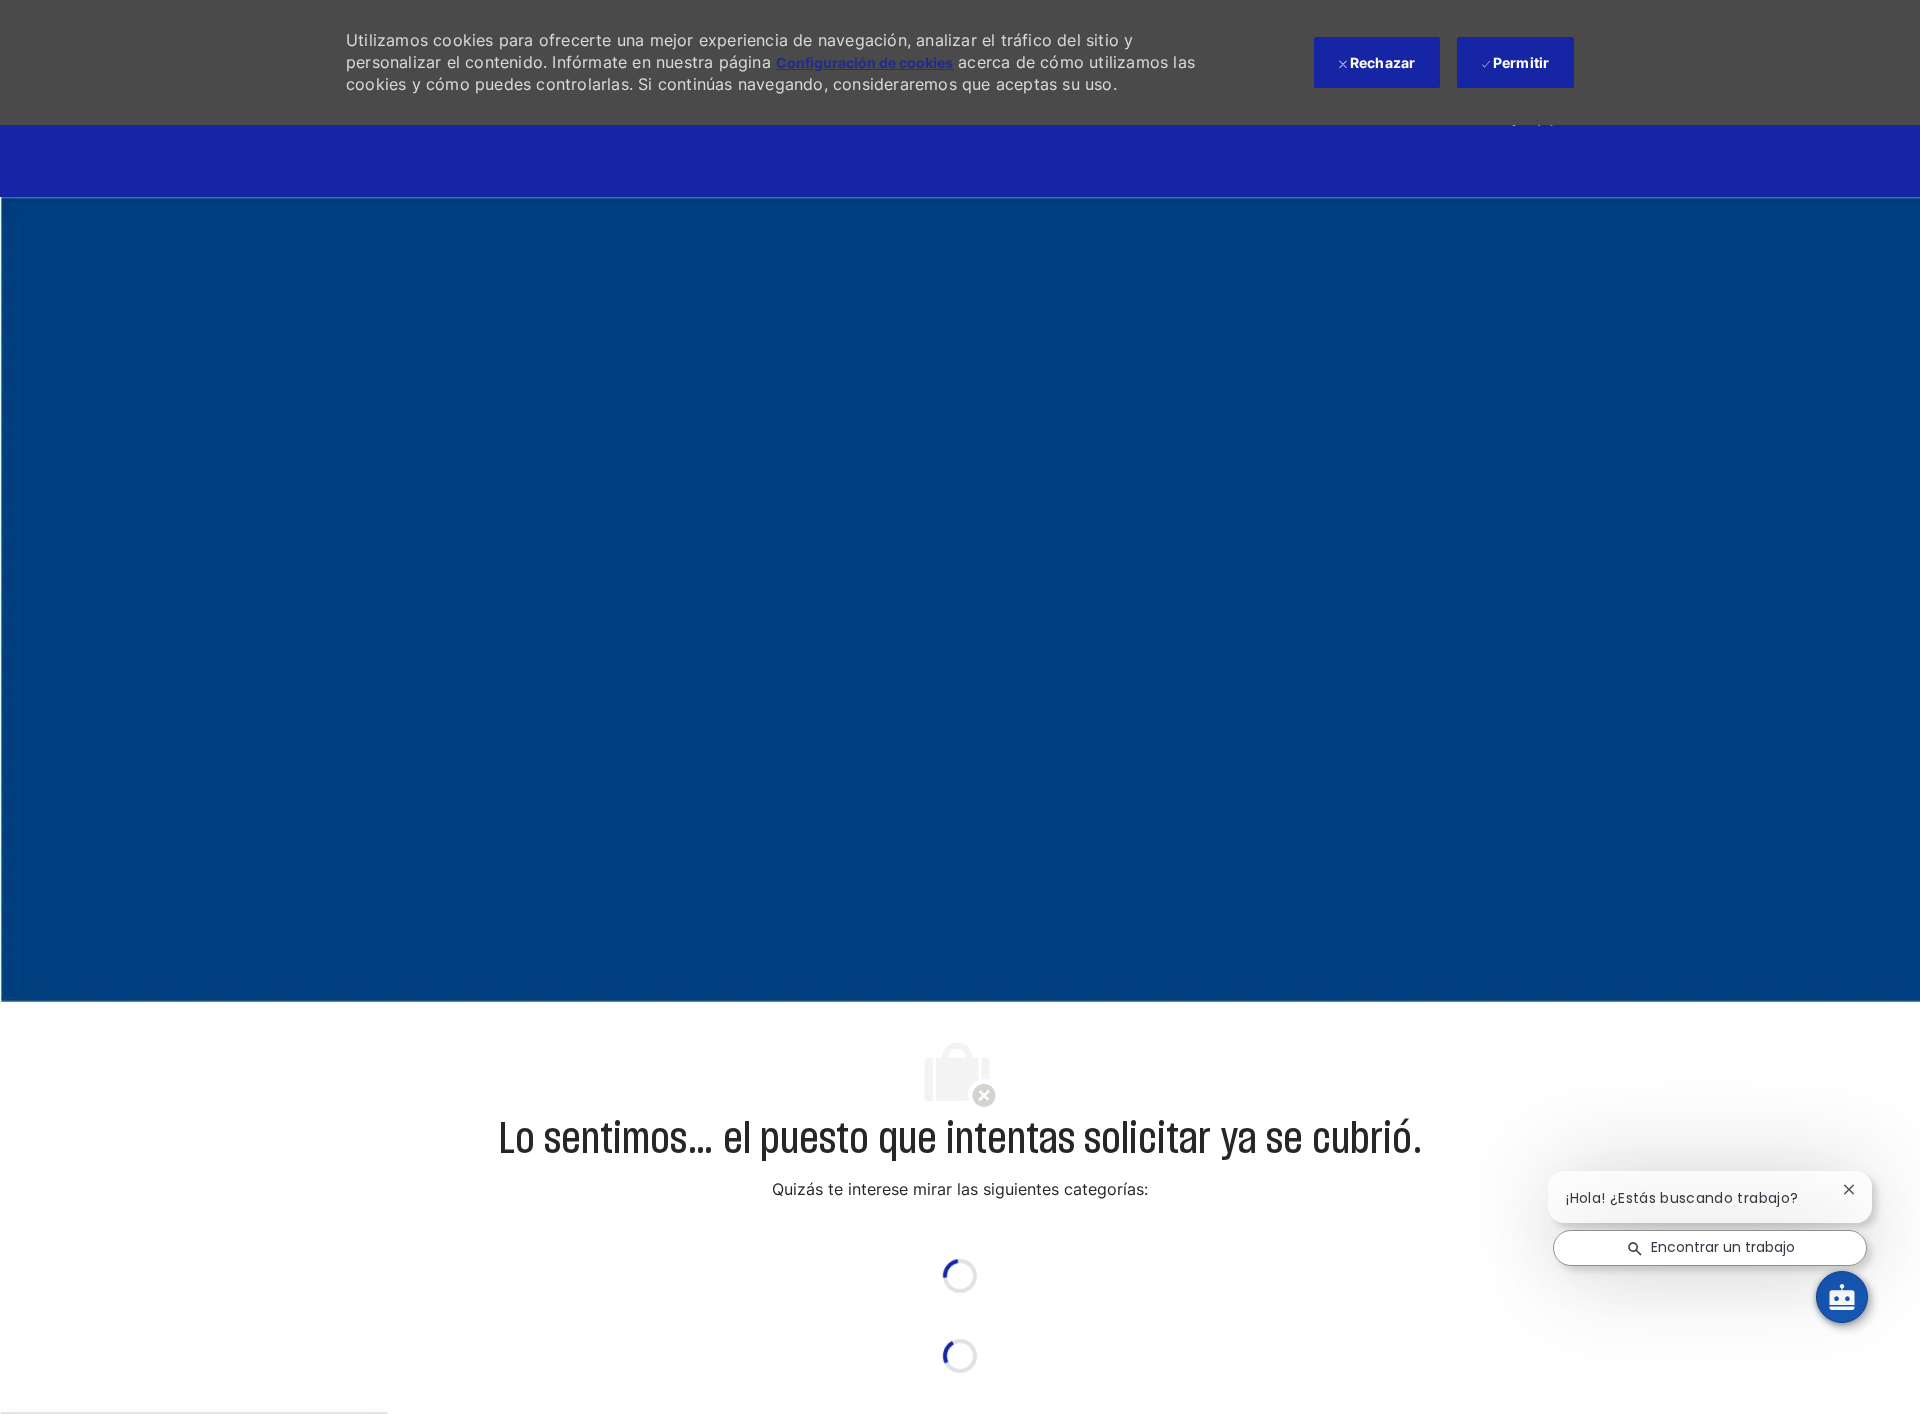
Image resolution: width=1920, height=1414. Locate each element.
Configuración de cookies (864, 62)
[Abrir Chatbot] (1842, 1297)
